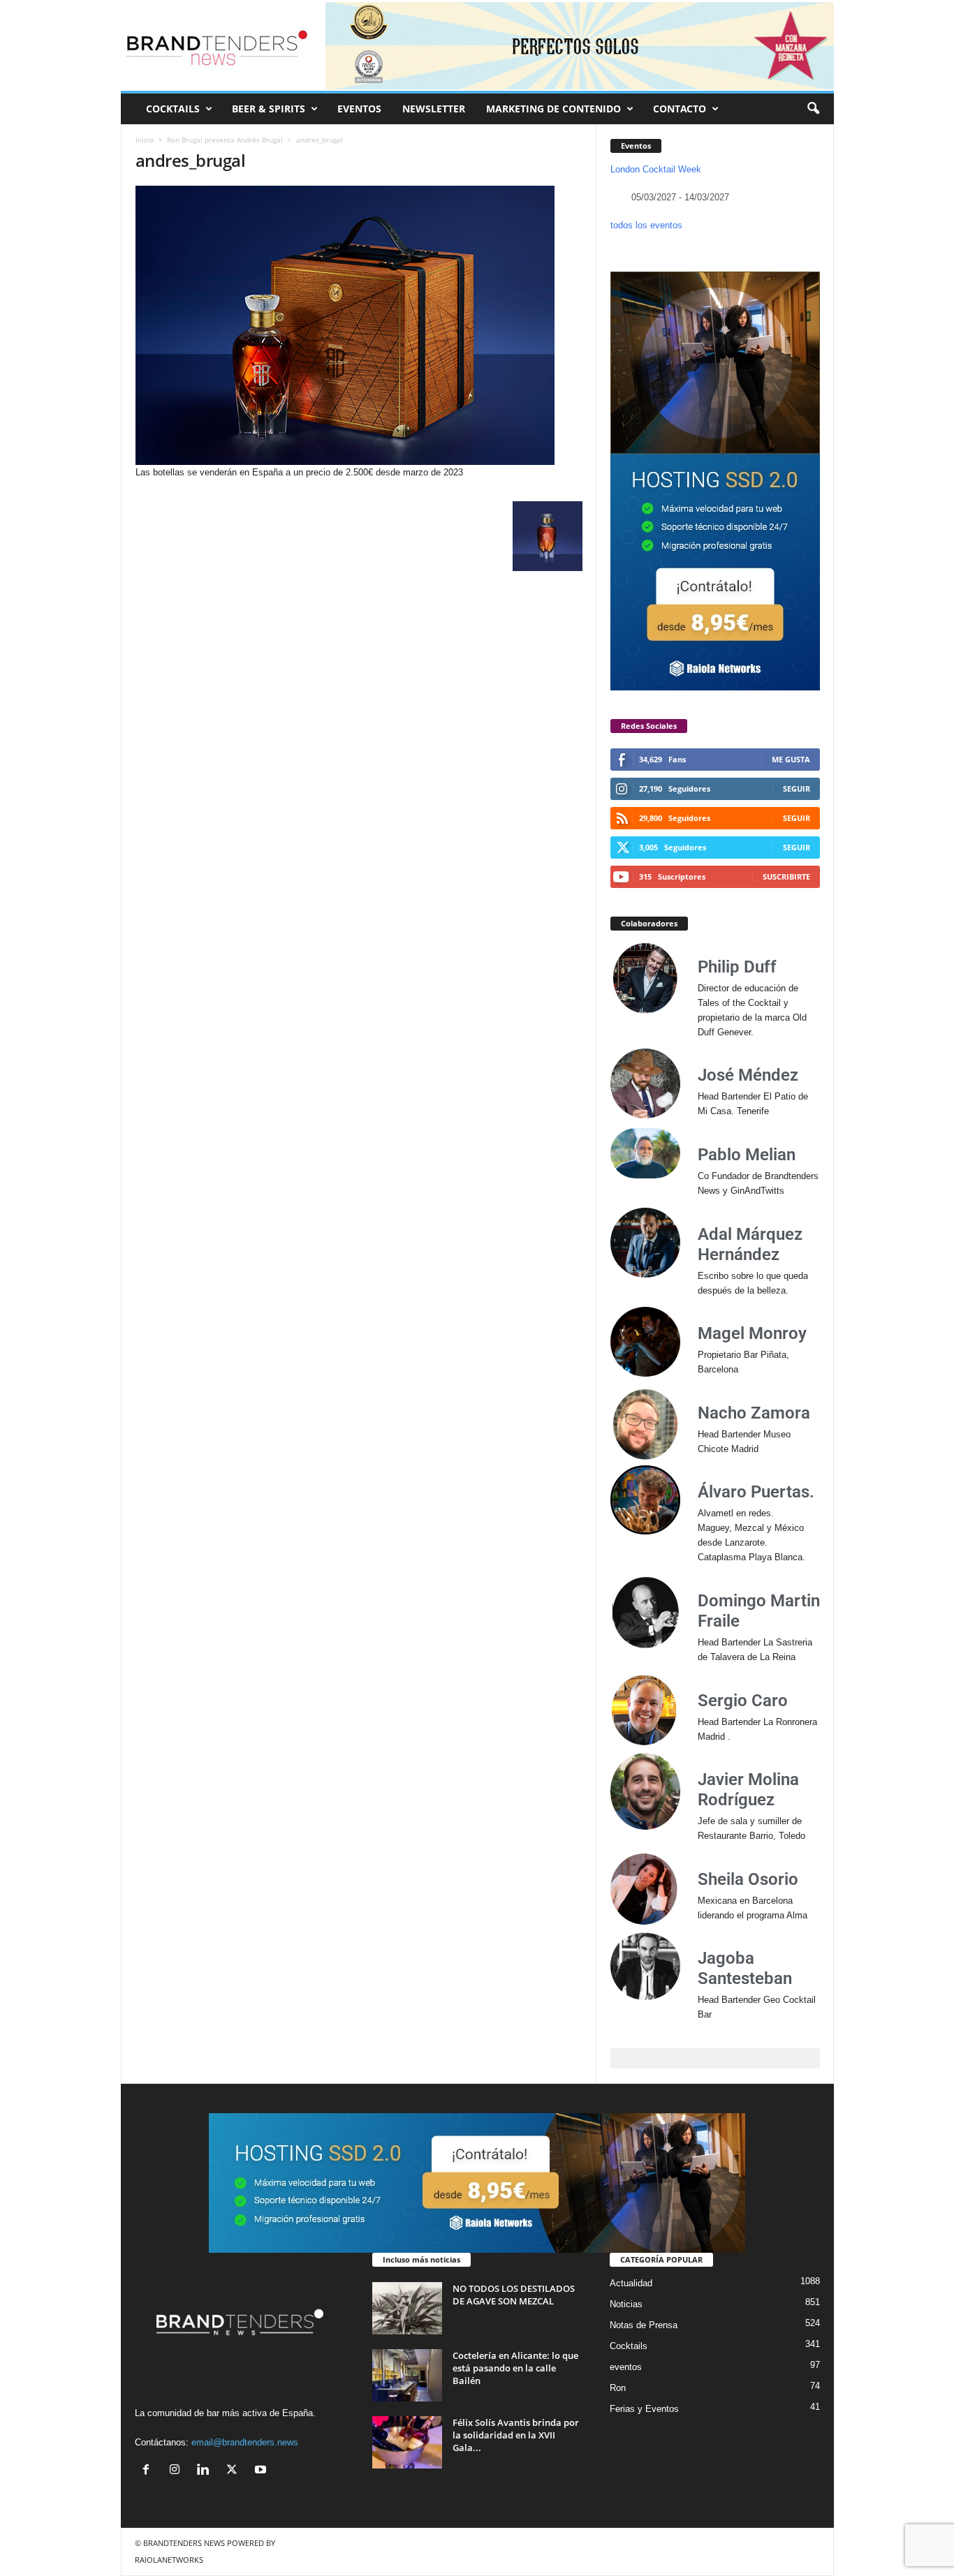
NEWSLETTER (434, 109)
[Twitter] (235, 2471)
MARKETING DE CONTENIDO (553, 109)
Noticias (626, 2304)
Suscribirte (786, 876)
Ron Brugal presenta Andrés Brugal (225, 140)
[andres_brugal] (359, 325)
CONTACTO (680, 109)
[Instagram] (178, 2471)
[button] (813, 109)
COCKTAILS (173, 109)
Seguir (797, 789)
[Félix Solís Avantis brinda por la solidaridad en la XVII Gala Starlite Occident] (407, 2442)
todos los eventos (646, 225)
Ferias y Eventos (644, 2409)
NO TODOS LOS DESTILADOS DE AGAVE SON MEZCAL (514, 2295)
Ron (618, 2388)
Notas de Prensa (644, 2325)
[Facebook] (149, 2471)
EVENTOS (359, 109)
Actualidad (631, 2283)
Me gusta (791, 759)
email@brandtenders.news (245, 2442)
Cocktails (629, 2346)
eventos (626, 2367)
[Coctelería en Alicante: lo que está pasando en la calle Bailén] (407, 2375)
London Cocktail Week (656, 169)
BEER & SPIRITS (269, 109)
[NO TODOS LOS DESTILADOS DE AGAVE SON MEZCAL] (407, 2308)
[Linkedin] (206, 2471)
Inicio (145, 140)
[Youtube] (262, 2471)
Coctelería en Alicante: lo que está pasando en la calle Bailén (515, 2368)
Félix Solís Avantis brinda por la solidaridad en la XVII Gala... (516, 2435)
